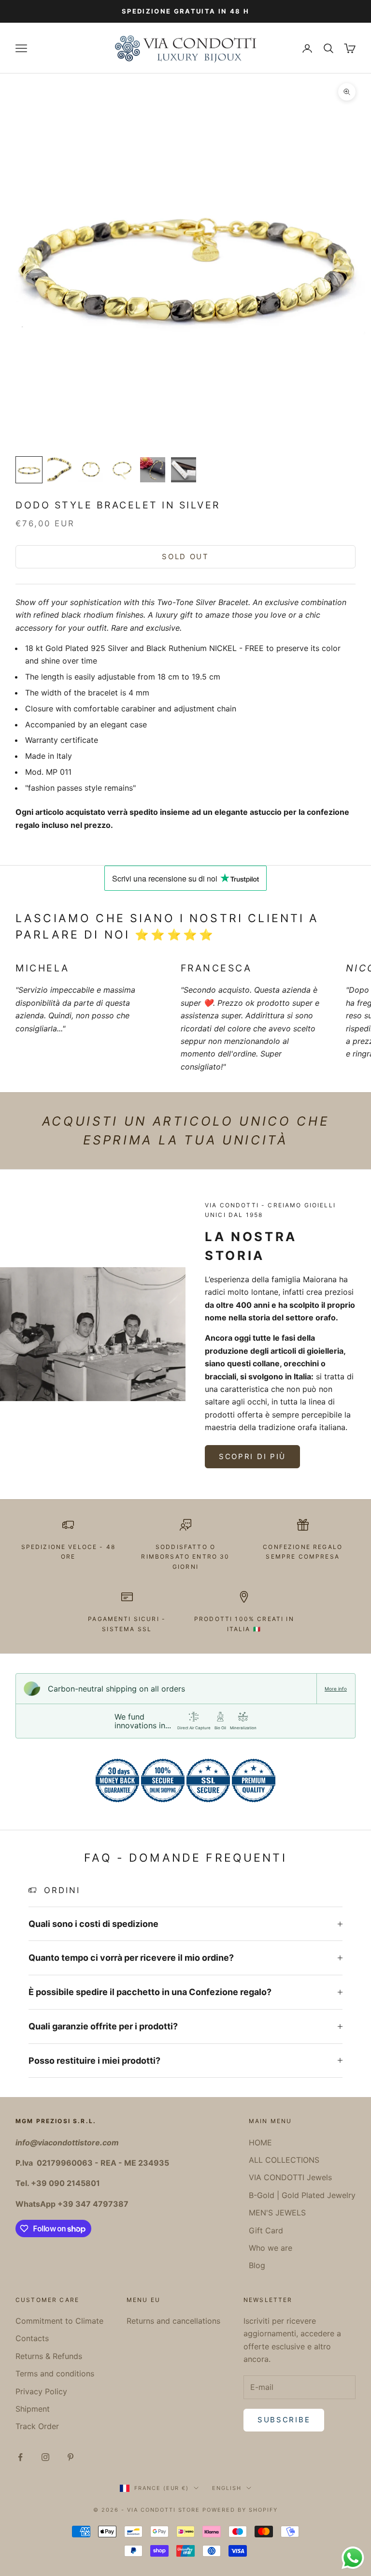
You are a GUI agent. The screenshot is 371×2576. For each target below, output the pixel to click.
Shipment (33, 2409)
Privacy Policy (41, 2391)
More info (336, 1689)
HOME (260, 2142)
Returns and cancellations (173, 2321)
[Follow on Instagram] (45, 2457)
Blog (257, 2265)
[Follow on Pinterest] (71, 2457)
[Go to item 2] (60, 470)
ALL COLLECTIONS (284, 2160)
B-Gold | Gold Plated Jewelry (302, 2195)
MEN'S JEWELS (277, 2213)
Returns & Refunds (49, 2356)
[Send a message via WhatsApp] (353, 2558)
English (227, 2488)
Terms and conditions (55, 2373)
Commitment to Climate (59, 2321)
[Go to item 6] (184, 470)
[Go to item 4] (122, 470)
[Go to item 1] (29, 470)
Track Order (37, 2426)
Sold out (185, 557)
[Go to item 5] (153, 470)
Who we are (271, 2248)
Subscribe (284, 2420)
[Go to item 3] (91, 470)
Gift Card (266, 2230)
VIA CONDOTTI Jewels (290, 2177)
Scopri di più (252, 1456)
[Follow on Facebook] (20, 2457)
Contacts (32, 2338)
